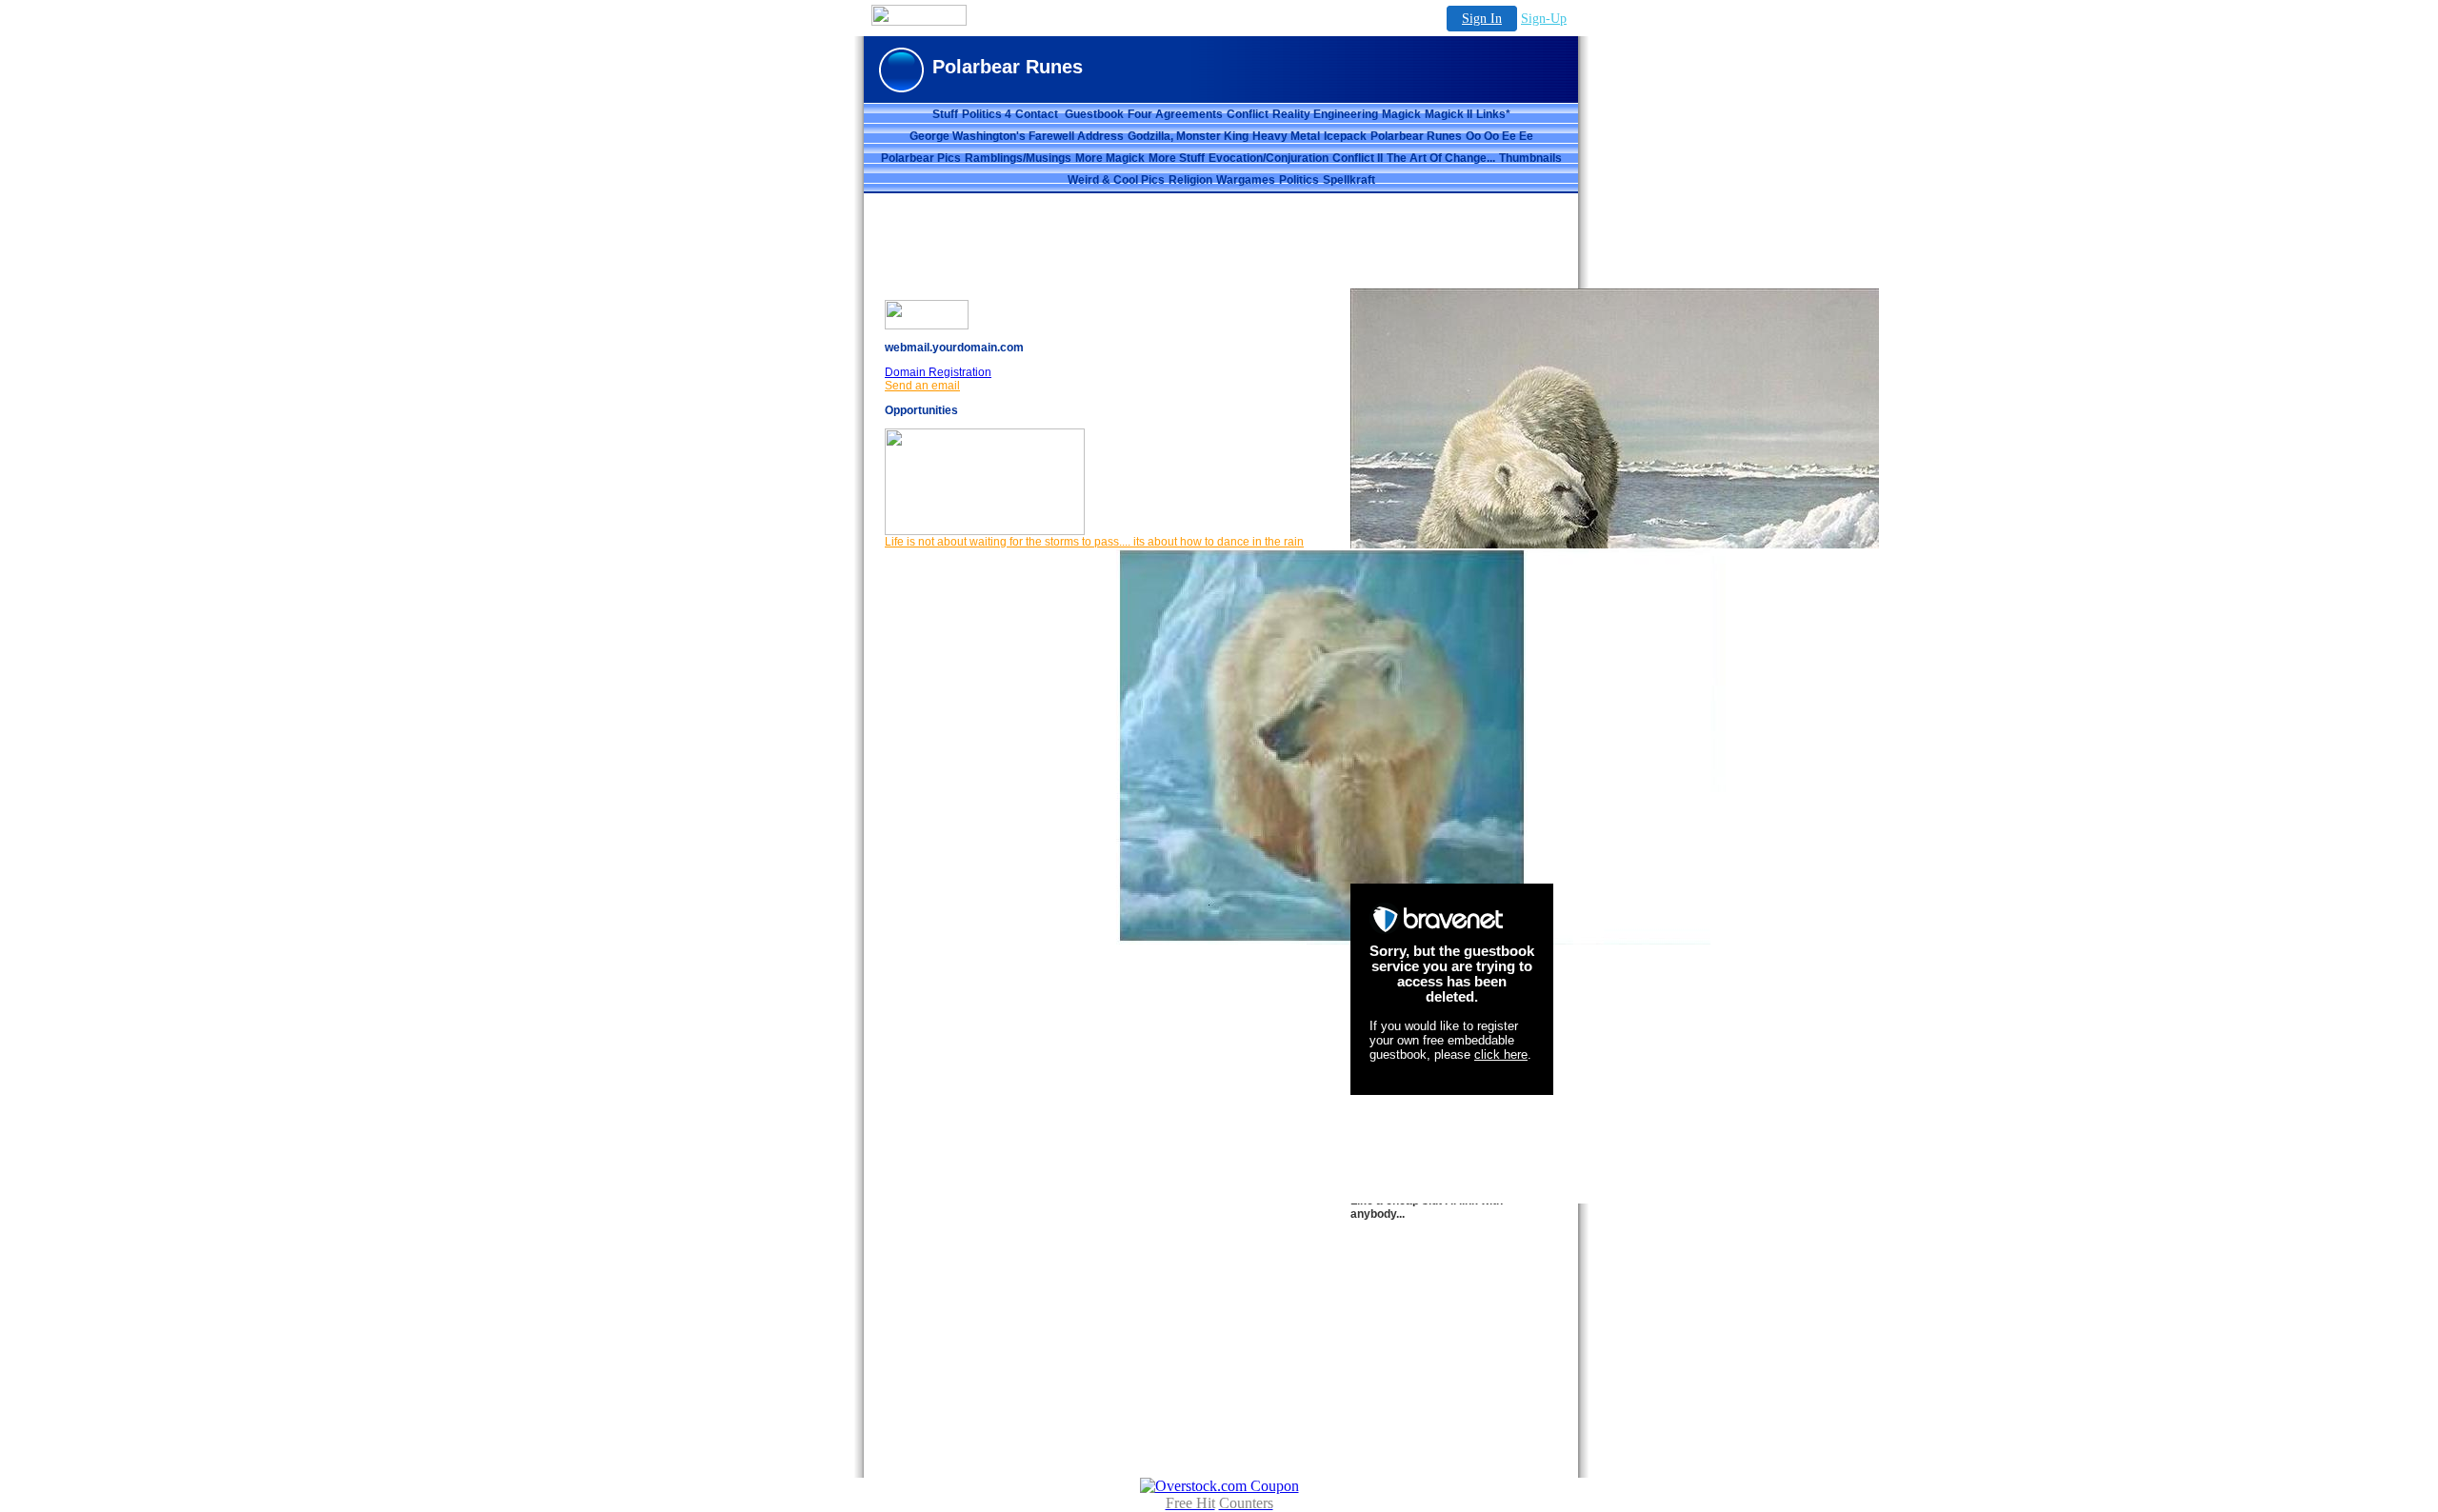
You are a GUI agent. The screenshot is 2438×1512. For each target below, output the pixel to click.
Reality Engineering (1325, 114)
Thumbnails (1530, 158)
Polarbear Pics (921, 158)
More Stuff (1177, 158)
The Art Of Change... (1441, 158)
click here (1501, 1054)
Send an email (922, 386)
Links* (1493, 114)
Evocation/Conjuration (1269, 158)
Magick (1401, 114)
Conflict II (1358, 158)
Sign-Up (1544, 19)
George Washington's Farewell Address (1017, 136)
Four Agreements (1175, 114)
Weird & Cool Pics (1116, 180)
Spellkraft (1349, 180)
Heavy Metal (1286, 136)
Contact (1038, 114)
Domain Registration (938, 372)
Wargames (1246, 180)
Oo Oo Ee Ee (1499, 136)
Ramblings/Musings (1018, 158)
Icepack (1345, 136)
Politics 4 (987, 114)
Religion (1190, 180)
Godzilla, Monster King (1188, 136)
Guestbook (1094, 114)
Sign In (1482, 19)
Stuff (945, 114)
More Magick (1110, 158)
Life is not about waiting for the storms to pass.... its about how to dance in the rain (1094, 542)
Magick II (1449, 114)
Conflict (1248, 114)
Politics (1299, 180)
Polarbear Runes (1416, 136)
